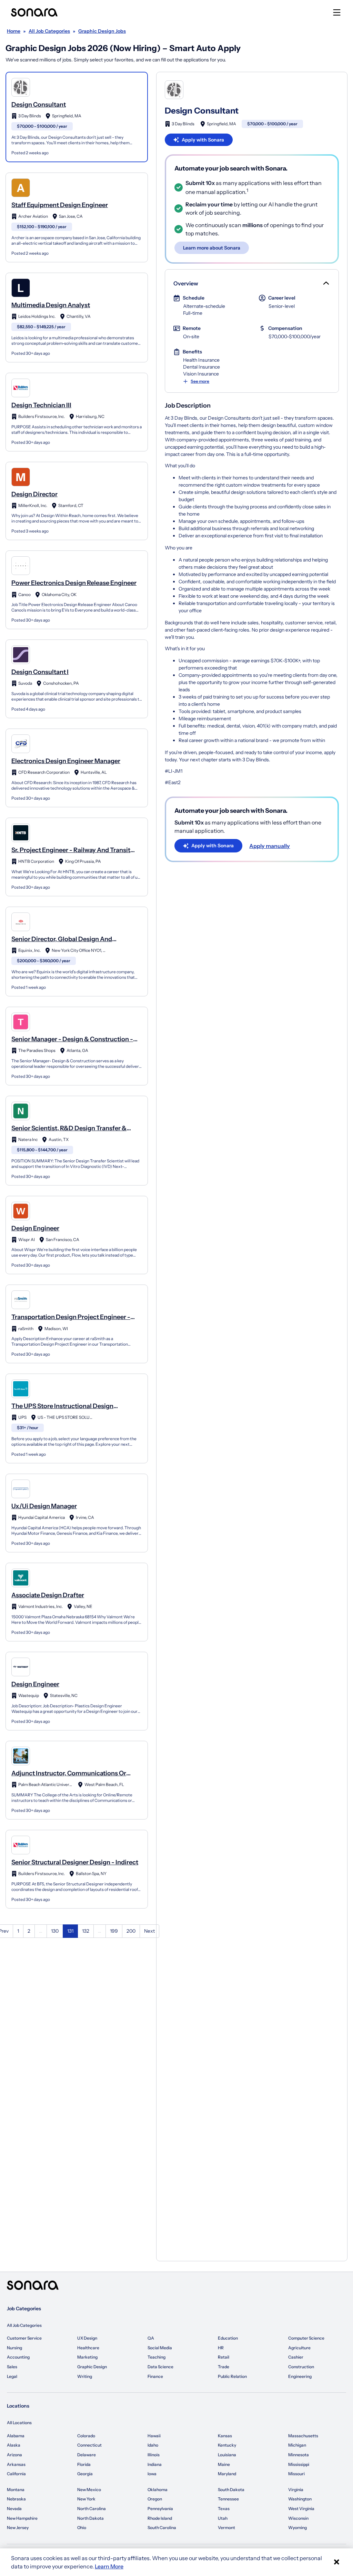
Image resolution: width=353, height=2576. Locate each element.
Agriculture (299, 2348)
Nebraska (16, 2499)
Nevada (14, 2509)
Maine (224, 2464)
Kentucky (227, 2445)
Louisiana (227, 2455)
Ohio (82, 2528)
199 (114, 1931)
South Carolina (162, 2528)
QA (151, 2338)
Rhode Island (160, 2518)
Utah (223, 2518)
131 (70, 1931)
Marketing (87, 2357)
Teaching (157, 2357)
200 (131, 1931)
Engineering (300, 2376)
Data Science (160, 2367)
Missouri (296, 2474)
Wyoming (297, 2528)
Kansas (225, 2436)
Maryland (227, 2474)
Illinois (154, 2455)
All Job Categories (24, 2325)
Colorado (86, 2436)
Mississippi (299, 2464)
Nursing (14, 2348)
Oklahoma (158, 2490)
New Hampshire (22, 2518)
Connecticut (89, 2445)
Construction (301, 2367)
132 (86, 1931)
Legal (12, 2376)
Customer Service (24, 2338)
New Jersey (18, 2528)
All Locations (19, 2423)
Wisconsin (298, 2518)
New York (86, 2499)
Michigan (297, 2445)
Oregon (155, 2499)
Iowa (152, 2474)
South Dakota (231, 2490)
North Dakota (90, 2518)
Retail (224, 2357)
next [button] (149, 1931)
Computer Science (306, 2338)
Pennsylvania (160, 2509)
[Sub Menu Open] (325, 283)
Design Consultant (202, 111)
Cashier (296, 2357)
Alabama (16, 2436)
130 (55, 1931)
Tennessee (228, 2499)
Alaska (14, 2445)
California (16, 2474)
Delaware (87, 2455)
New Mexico (89, 2490)
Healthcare (88, 2348)
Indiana (155, 2464)
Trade (224, 2367)
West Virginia (301, 2509)
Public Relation (232, 2376)
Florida (84, 2464)
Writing (85, 2376)
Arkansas (16, 2464)
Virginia (296, 2490)
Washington (300, 2499)
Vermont (226, 2528)
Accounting (18, 2357)
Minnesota (299, 2455)
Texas (224, 2509)
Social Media (160, 2348)
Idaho (153, 2445)
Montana (16, 2490)
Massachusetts (303, 2436)
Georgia (85, 2474)
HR (221, 2348)
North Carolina (92, 2509)
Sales (12, 2367)
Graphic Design (92, 2367)
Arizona (14, 2455)
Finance (155, 2376)
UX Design (87, 2338)
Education (228, 2338)
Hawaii (154, 2436)
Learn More (109, 2566)
